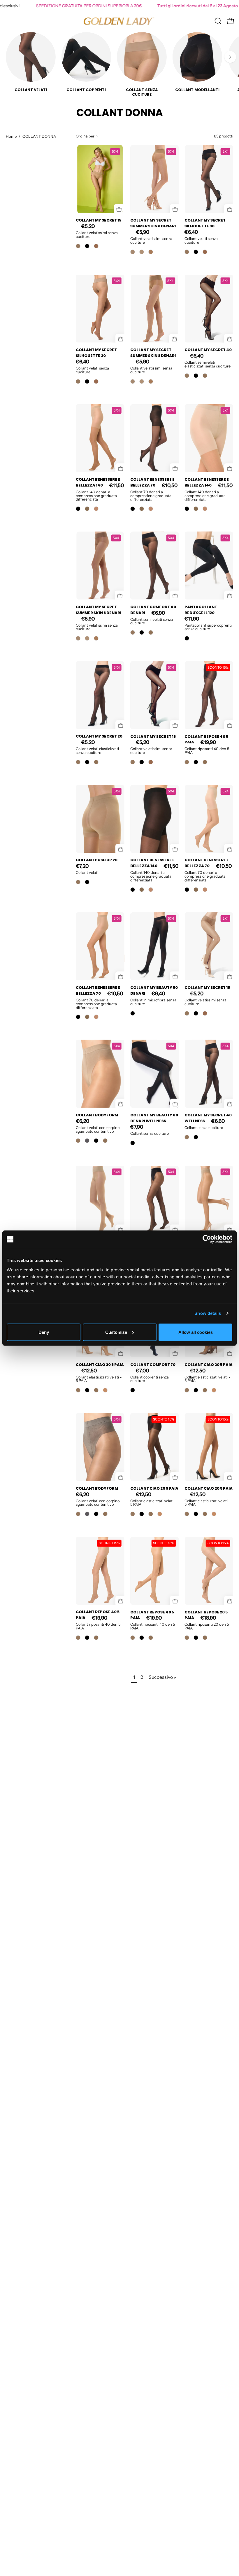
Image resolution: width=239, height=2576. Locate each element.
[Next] (230, 57)
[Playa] (96, 509)
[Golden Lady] (119, 21)
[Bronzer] (96, 246)
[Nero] (87, 246)
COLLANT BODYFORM (97, 1115)
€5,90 (143, 232)
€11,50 (117, 485)
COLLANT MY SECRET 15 (99, 220)
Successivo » (162, 1677)
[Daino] (205, 376)
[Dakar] (142, 252)
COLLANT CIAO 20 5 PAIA (100, 1365)
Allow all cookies (196, 1332)
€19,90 (208, 743)
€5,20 (88, 226)
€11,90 (192, 619)
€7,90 (137, 1127)
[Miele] (105, 1390)
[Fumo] (87, 1141)
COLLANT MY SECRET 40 (208, 350)
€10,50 (170, 485)
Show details (208, 1313)
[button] (217, 21)
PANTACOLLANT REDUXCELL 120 (201, 610)
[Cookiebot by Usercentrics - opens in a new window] (207, 1239)
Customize (116, 1332)
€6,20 (82, 1121)
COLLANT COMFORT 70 (153, 1365)
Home (11, 136)
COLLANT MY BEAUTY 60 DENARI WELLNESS (154, 1118)
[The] (151, 252)
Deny (44, 1332)
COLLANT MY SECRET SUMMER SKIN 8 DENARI (153, 223)
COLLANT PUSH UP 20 (97, 860)
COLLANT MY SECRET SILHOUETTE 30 (205, 223)
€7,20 (82, 866)
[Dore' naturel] (87, 509)
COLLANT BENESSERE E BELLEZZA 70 (152, 482)
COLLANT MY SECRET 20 (99, 737)
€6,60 (218, 1121)
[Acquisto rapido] (116, 206)
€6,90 (158, 613)
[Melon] (78, 246)
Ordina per (85, 136)
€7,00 (142, 1371)
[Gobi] (133, 252)
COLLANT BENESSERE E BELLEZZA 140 (98, 482)
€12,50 (89, 1371)
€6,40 (191, 232)
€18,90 (208, 1618)
